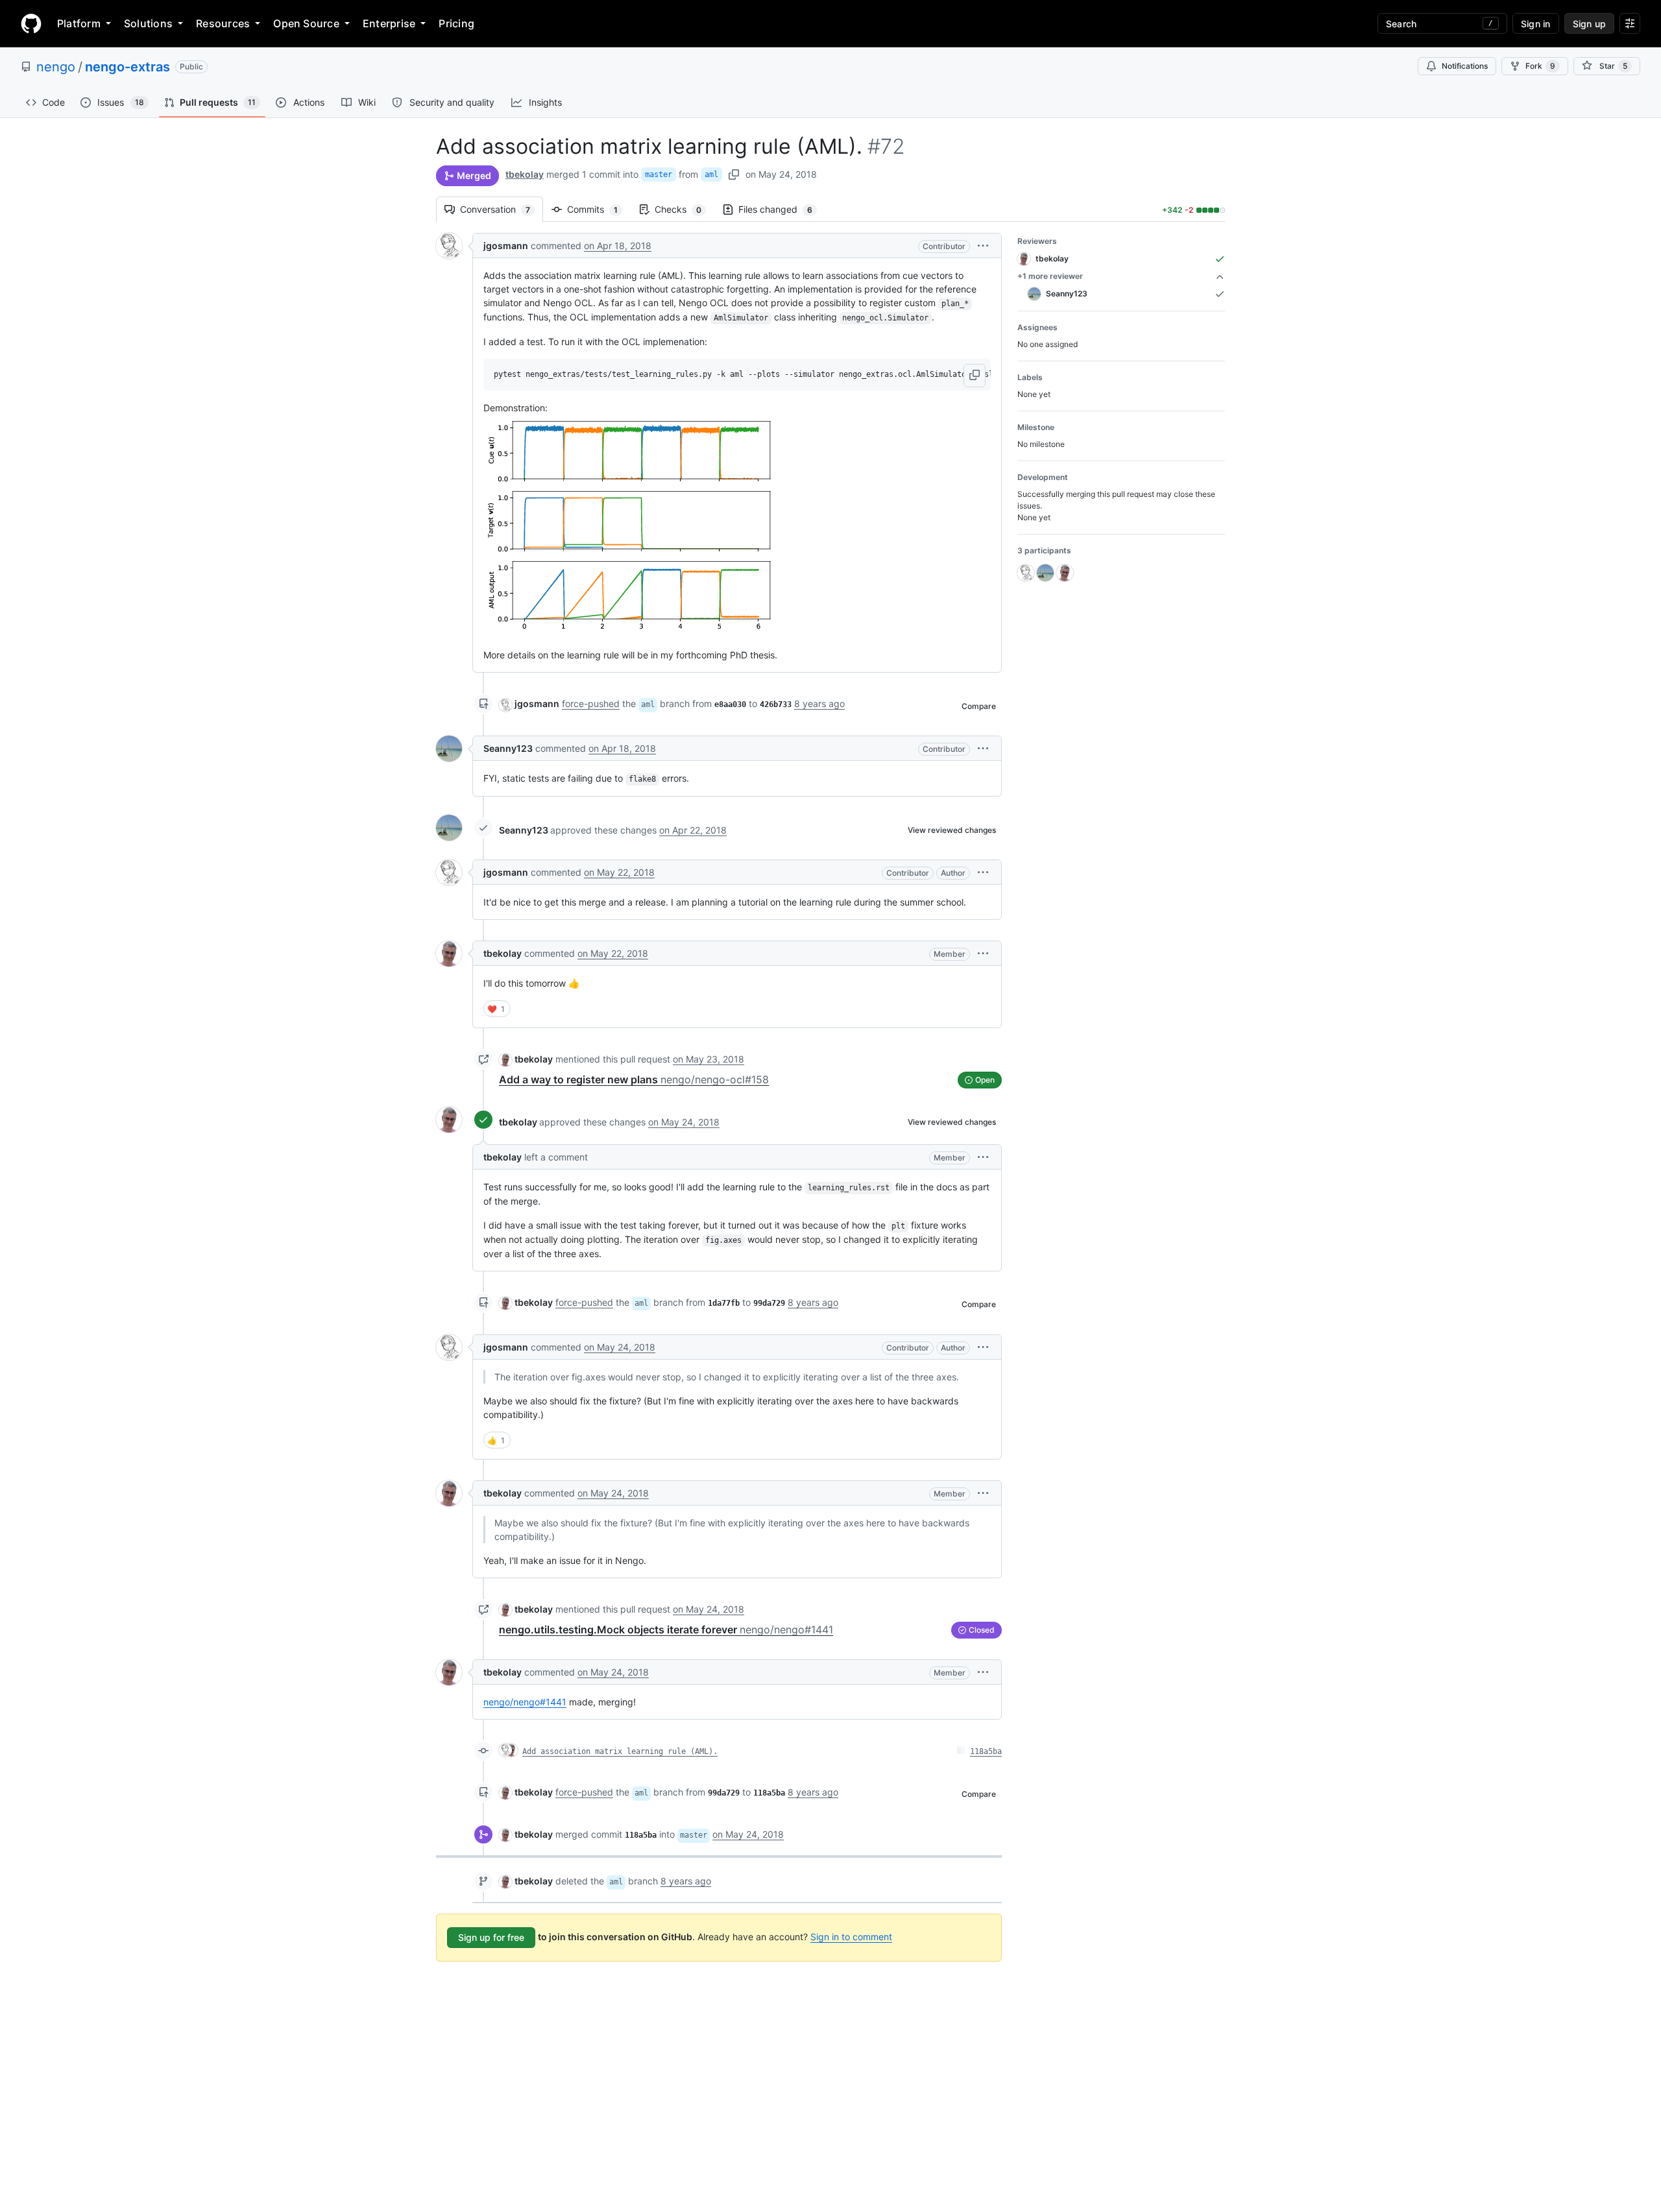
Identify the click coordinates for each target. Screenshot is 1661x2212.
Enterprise (389, 23)
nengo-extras (127, 67)
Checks (685, 209)
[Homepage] (31, 23)
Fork (1540, 66)
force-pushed (591, 703)
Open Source (306, 23)
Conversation (502, 209)
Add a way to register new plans (634, 1079)
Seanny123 (508, 748)
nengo (56, 67)
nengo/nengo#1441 (525, 1702)
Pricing (456, 23)
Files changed (782, 209)
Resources (223, 23)
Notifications (1465, 66)
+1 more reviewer (1050, 276)
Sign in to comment (851, 1937)
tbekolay (525, 174)
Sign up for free (491, 1937)
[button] (983, 246)
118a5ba (986, 1751)
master (659, 174)
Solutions (148, 23)
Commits (599, 209)
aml (711, 174)
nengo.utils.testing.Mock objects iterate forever (666, 1629)
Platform (79, 23)
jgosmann (506, 246)
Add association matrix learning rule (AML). (620, 1751)
